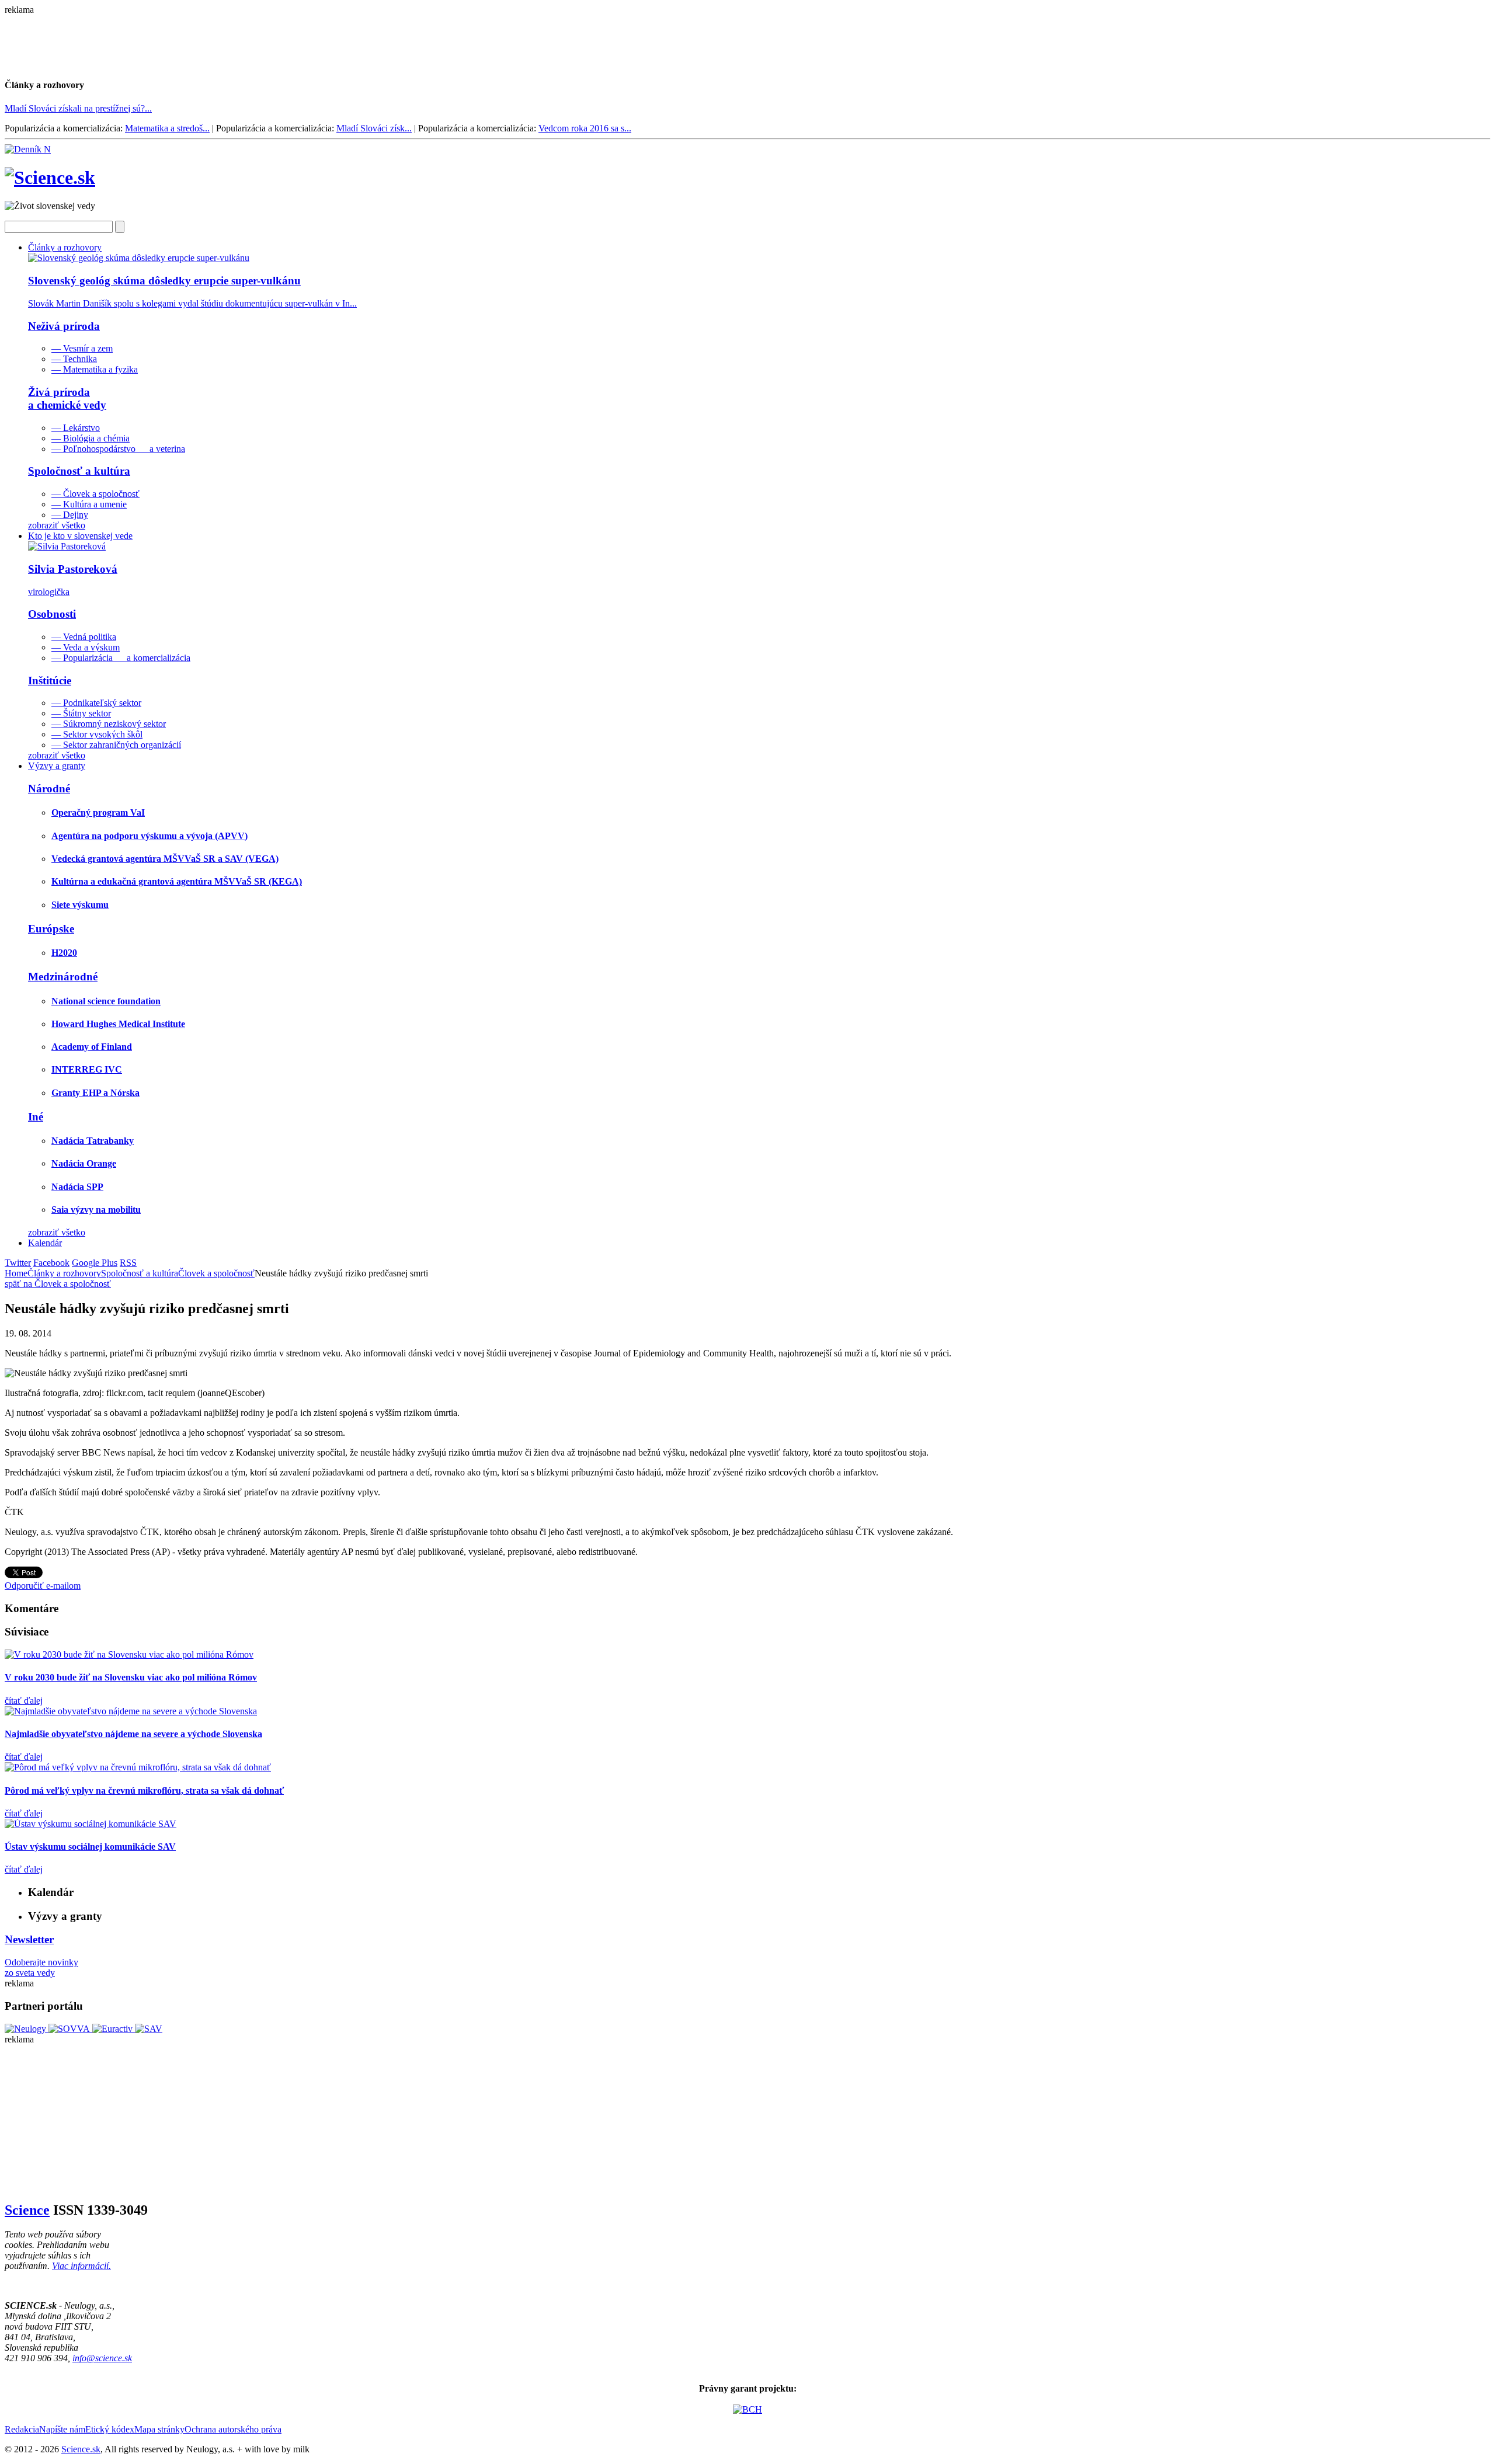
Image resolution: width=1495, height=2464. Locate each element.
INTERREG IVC (87, 1069)
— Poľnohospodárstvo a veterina (118, 449)
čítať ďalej (24, 1701)
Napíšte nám (62, 2429)
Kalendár (45, 1243)
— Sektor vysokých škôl (97, 734)
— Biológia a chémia (91, 438)
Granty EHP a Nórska (95, 1093)
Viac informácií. (81, 2266)
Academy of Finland (92, 1047)
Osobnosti (52, 614)
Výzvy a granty (57, 766)
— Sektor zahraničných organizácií (116, 745)
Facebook (51, 1263)
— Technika (74, 359)
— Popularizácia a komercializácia (121, 658)
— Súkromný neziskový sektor (109, 724)
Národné (49, 789)
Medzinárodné (63, 977)
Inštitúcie (50, 681)
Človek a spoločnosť (216, 1273)
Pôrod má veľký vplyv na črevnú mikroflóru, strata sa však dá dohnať (144, 1790)
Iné (36, 1117)
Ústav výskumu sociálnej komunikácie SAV (90, 1847)
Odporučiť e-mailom (43, 1586)
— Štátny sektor (81, 713)
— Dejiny (70, 515)
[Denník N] (28, 149)
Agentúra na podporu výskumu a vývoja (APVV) (149, 836)
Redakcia (22, 2429)
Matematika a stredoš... (167, 128)
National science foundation (106, 1001)
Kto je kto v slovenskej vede (80, 536)
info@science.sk (102, 2358)
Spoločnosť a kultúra (79, 471)
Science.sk (81, 2449)
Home (16, 1273)
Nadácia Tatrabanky (93, 1141)
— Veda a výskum (86, 647)
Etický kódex (110, 2429)
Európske (51, 929)
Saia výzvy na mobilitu (96, 1210)
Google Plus (95, 1263)
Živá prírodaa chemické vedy (67, 399)
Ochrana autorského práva (233, 2429)
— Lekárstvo (76, 428)
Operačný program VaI (98, 812)
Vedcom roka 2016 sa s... (585, 128)
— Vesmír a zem (82, 348)
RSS (128, 1263)
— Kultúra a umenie (89, 504)
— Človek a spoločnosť (95, 494)
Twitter (18, 1263)
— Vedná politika (84, 637)
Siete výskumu (80, 905)
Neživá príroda (64, 326)
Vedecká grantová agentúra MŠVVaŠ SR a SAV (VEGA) (165, 859)
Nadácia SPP (77, 1187)
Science (27, 2210)
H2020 (64, 953)
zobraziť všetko (57, 525)
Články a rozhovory (65, 247)
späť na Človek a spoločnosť (58, 1284)
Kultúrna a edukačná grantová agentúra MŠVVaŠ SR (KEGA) (177, 881)
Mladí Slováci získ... (374, 128)
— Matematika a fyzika (95, 369)
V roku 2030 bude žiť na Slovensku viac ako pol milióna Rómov (131, 1677)
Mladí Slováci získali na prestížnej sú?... (78, 108)
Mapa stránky (159, 2429)
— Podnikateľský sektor (96, 703)
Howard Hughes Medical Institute (118, 1024)
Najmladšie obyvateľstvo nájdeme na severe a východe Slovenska (133, 1734)
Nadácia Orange (84, 1163)
